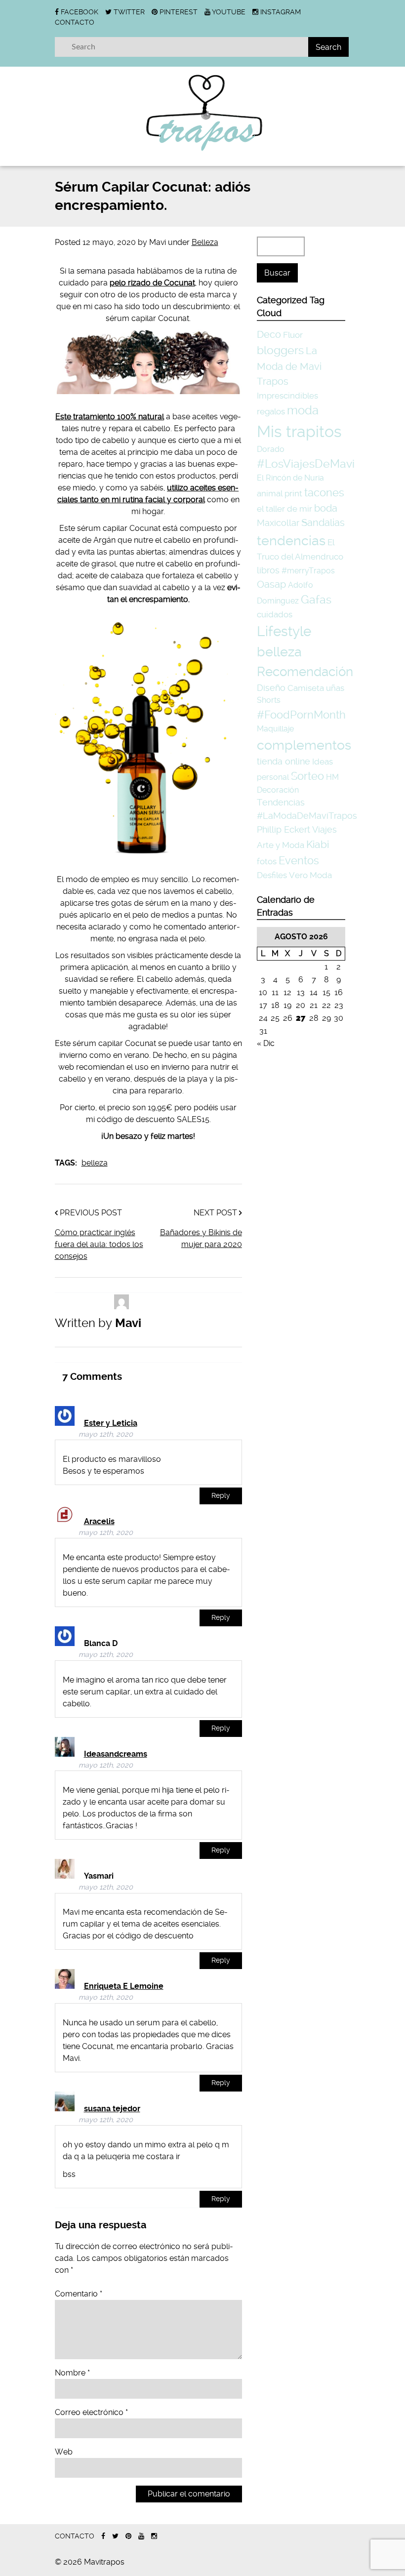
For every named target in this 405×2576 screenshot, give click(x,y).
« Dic (266, 1043)
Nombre (72, 2373)
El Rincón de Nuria (290, 478)
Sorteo (307, 776)
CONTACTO (75, 22)
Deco (269, 335)
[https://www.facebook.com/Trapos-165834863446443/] (103, 2536)
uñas (335, 688)
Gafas (316, 600)
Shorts (269, 700)
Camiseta (306, 688)
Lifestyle (284, 631)
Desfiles (272, 875)
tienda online (283, 761)
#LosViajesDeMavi (306, 464)
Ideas (323, 762)
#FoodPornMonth (301, 715)
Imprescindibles (287, 396)
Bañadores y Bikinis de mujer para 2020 (201, 1238)
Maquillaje (275, 729)
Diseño (271, 688)
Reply (221, 1496)
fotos (267, 861)
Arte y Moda (281, 845)
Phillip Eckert (283, 829)
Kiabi (318, 844)
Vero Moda (310, 875)
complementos (304, 745)
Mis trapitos (299, 432)
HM (332, 777)
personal (273, 777)
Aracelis (99, 1521)
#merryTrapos (308, 571)
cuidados (275, 614)
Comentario (79, 2294)
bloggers (280, 350)
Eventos (299, 860)
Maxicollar (278, 523)
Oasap (271, 584)
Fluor (293, 335)
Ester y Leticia (111, 1423)
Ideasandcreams (116, 1754)
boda (326, 508)
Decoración (278, 790)
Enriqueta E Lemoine (124, 1986)
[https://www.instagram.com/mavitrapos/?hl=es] (154, 2536)
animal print (280, 493)
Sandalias (323, 523)
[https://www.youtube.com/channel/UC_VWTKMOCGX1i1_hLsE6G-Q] (141, 2536)
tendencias (291, 541)
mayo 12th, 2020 (106, 1434)
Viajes (324, 829)
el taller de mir (284, 509)
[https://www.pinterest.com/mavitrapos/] (128, 2536)
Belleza (205, 242)
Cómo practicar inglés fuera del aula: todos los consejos (99, 1244)
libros (268, 570)
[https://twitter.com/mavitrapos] (115, 2536)
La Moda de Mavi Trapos (289, 366)
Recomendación (305, 672)
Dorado (271, 449)
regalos (271, 411)
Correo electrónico (91, 2412)
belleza (95, 1163)
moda (303, 410)
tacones (324, 492)
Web (64, 2452)
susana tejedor (112, 2109)
